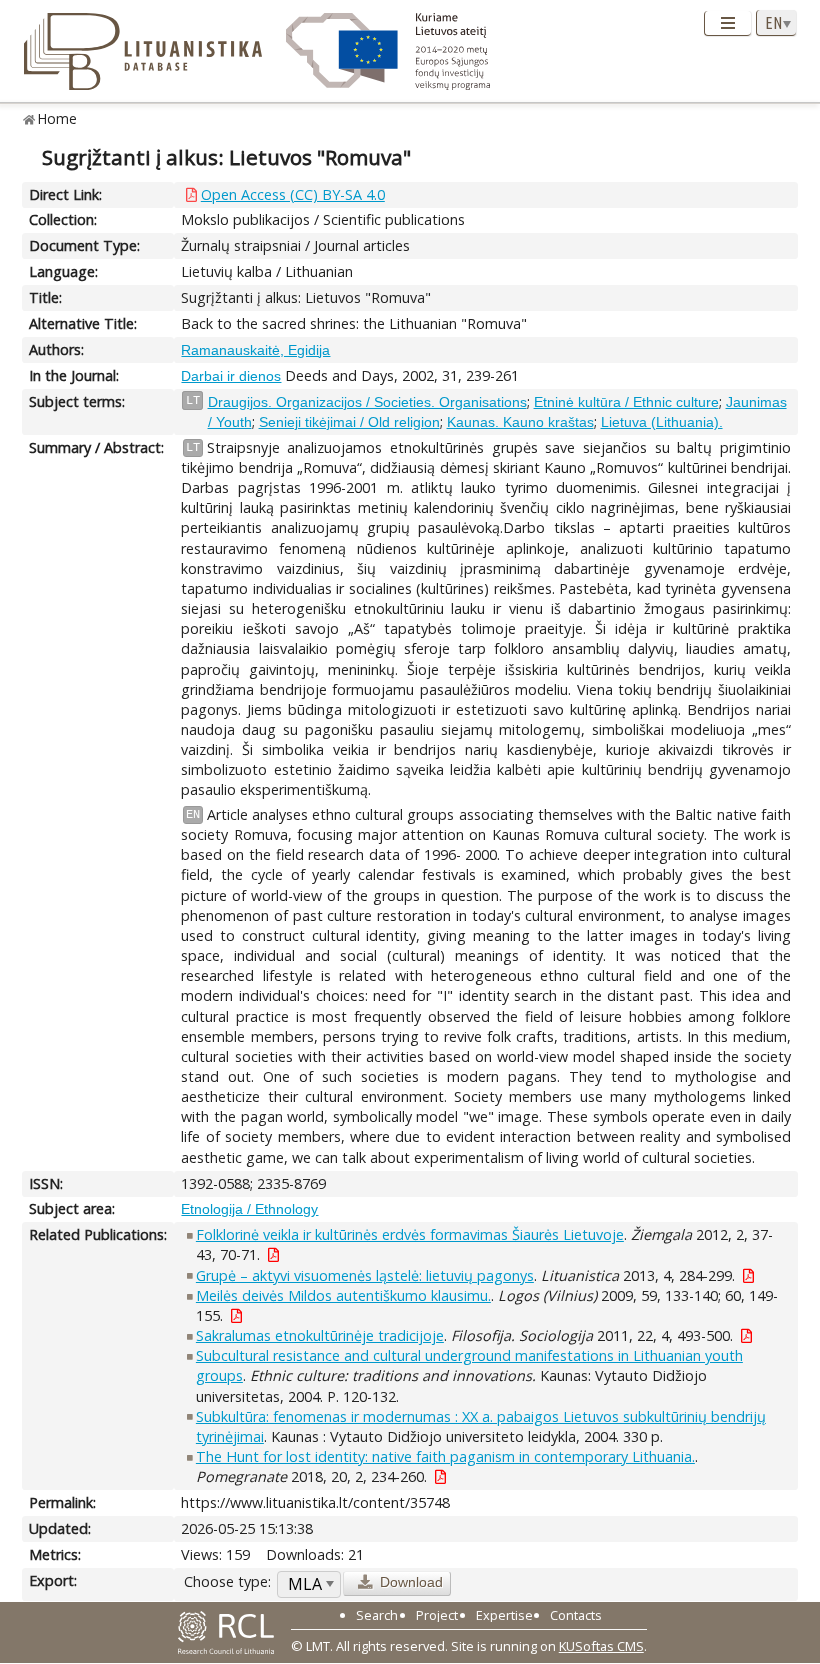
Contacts (576, 1615)
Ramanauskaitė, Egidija (255, 350)
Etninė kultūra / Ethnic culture (626, 402)
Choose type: (227, 1581)
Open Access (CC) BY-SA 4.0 (293, 194)
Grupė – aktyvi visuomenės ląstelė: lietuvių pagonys (365, 1275)
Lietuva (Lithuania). (662, 422)
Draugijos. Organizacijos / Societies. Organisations (367, 402)
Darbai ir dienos (231, 376)
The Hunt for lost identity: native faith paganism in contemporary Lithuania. (445, 1456)
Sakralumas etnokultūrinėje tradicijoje (320, 1335)
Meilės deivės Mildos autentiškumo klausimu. (343, 1295)
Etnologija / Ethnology (249, 1209)
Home (57, 118)
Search (377, 1615)
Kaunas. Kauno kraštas (520, 422)
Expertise (504, 1615)
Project (437, 1615)
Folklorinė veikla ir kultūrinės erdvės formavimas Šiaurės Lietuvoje (410, 1234)
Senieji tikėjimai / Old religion (349, 422)
